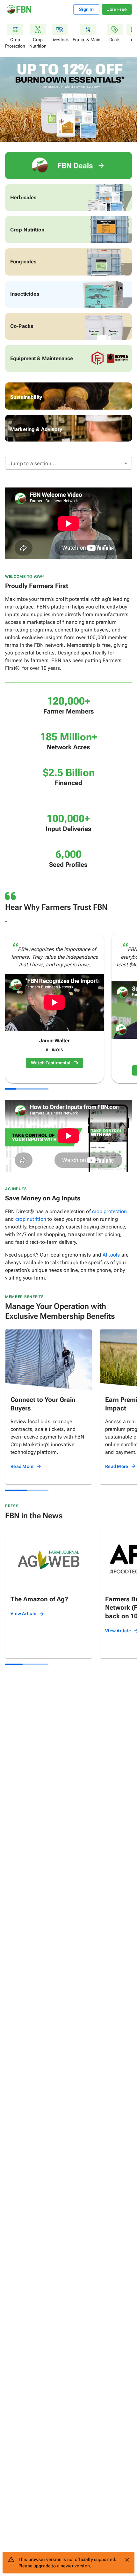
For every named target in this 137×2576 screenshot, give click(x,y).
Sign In (86, 9)
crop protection (109, 1211)
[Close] (127, 2560)
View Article (23, 1613)
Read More (22, 1466)
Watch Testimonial (51, 1063)
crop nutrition (31, 1219)
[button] (68, 463)
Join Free (117, 9)
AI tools (111, 1255)
